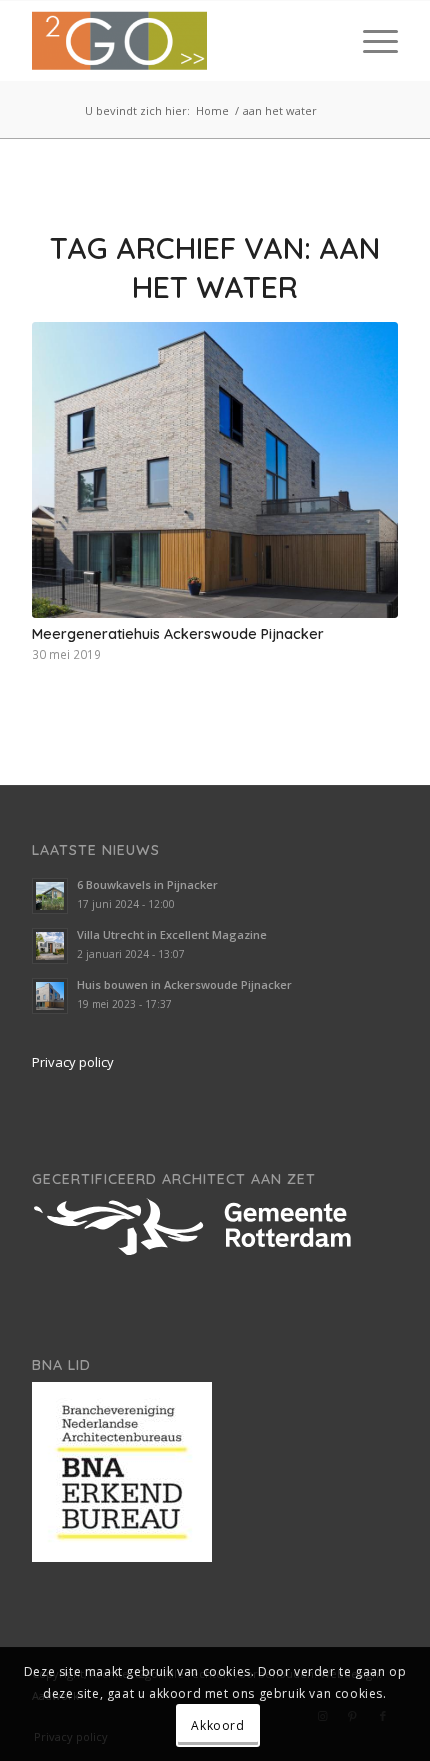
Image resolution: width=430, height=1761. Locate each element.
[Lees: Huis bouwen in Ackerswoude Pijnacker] (50, 996)
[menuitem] (370, 41)
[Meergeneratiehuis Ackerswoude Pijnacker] (215, 470)
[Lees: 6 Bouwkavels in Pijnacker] (50, 896)
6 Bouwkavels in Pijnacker (147, 884)
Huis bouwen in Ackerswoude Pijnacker (184, 984)
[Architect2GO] (178, 41)
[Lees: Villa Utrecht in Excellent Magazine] (50, 946)
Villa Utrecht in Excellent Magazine (172, 934)
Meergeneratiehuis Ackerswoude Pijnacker (178, 634)
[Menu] (370, 41)
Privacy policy (73, 1062)
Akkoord (217, 1725)
